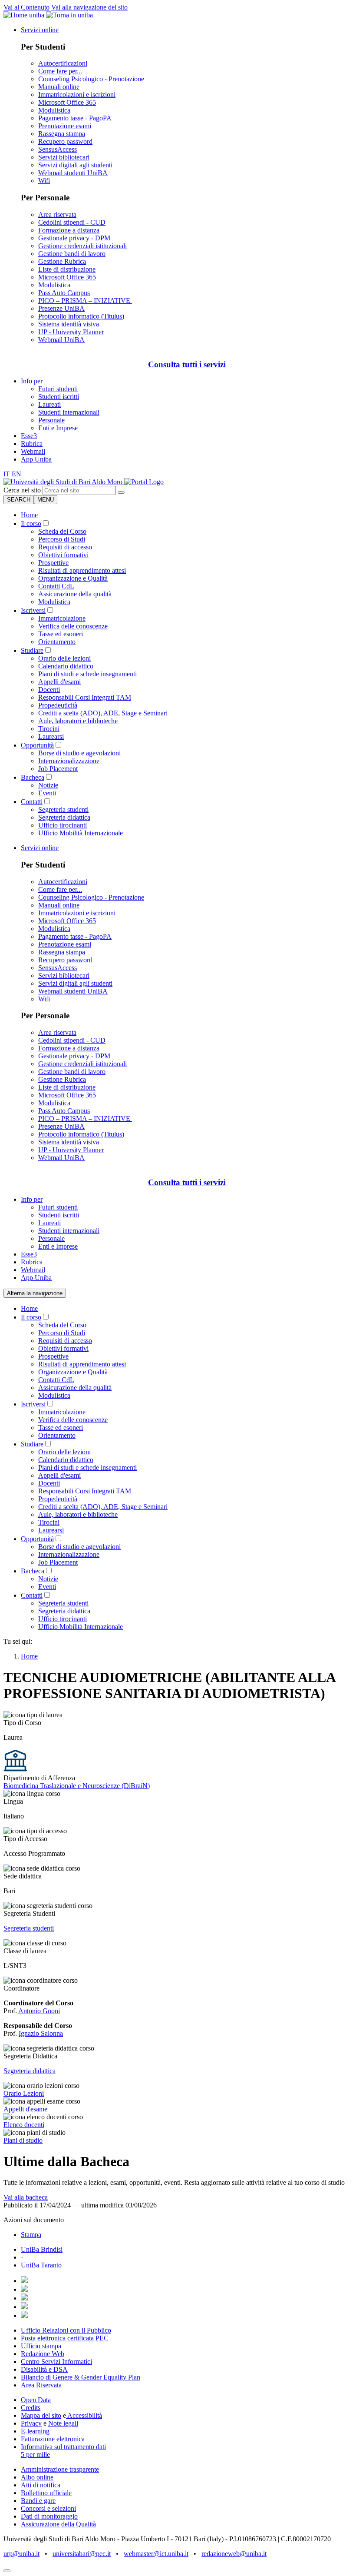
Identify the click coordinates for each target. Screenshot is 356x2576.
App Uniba (36, 459)
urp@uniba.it (21, 2554)
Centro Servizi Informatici (56, 2362)
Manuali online (59, 87)
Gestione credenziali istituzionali (82, 246)
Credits (31, 2408)
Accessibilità (84, 2415)
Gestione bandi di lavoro (72, 254)
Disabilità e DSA (44, 2369)
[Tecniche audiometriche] (64, 482)
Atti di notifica (41, 2485)
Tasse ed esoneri (61, 634)
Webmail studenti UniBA (73, 173)
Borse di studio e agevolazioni (79, 753)
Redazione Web (43, 2354)
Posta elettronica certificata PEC (65, 2338)
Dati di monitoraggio (49, 2516)
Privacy (31, 2423)
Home (29, 515)
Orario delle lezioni (64, 658)
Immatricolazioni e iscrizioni (77, 95)
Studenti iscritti (59, 397)
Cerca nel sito (22, 490)
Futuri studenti (58, 389)
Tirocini (49, 729)
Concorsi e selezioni (48, 2508)
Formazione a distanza (69, 230)
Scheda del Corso (62, 531)
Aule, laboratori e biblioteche (78, 721)
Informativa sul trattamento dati (63, 2447)
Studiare (32, 650)
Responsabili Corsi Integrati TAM (85, 697)
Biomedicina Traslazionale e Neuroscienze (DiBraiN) (77, 1786)
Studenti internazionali (69, 412)
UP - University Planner (71, 332)
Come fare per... (60, 71)
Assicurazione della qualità (75, 594)
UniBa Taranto (41, 2265)
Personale (51, 420)
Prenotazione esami (65, 126)
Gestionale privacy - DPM (74, 238)
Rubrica (32, 444)
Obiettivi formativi (63, 555)
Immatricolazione (62, 618)
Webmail (33, 451)
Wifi (44, 181)
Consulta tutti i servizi (187, 364)
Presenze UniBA (61, 308)
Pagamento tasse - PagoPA (75, 118)
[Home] (144, 482)
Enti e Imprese (58, 428)
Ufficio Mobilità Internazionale (81, 833)
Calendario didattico (66, 666)
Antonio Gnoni (39, 2011)
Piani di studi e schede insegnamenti (87, 674)
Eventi (47, 793)
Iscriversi (33, 610)
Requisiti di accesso (65, 547)
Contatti (32, 802)
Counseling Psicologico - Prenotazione (91, 79)
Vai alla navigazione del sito (89, 7)
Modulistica (54, 110)
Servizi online (40, 30)
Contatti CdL (56, 586)
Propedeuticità (58, 705)
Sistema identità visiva (69, 324)
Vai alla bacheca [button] (26, 2197)
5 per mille (35, 2455)
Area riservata (57, 214)
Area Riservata (41, 2385)
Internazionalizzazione (69, 761)
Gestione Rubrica (62, 261)
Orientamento (57, 642)
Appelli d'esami (59, 682)
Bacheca (33, 777)
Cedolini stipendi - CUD (72, 222)
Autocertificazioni (63, 63)
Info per (32, 381)
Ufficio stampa (41, 2346)
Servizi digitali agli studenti (75, 165)
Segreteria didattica (64, 817)
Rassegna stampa (62, 134)
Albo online (37, 2477)
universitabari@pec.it (82, 2554)
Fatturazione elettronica (53, 2439)
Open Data (36, 2400)
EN (16, 474)
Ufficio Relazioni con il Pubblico (66, 2330)
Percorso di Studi (62, 539)
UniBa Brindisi (42, 2249)
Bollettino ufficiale (46, 2493)
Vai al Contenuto (26, 7)
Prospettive (53, 563)
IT (7, 474)
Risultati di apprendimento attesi (82, 570)
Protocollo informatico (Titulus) (81, 316)
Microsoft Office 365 (67, 102)
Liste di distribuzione (67, 269)
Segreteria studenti (63, 809)
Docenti (49, 690)
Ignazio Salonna (41, 2033)
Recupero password (65, 141)
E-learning (35, 2431)
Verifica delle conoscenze (73, 626)
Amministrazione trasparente (60, 2469)
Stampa (31, 2235)
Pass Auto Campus (64, 293)
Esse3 (29, 436)
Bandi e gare (38, 2501)
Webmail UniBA (61, 340)
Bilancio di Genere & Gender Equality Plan (81, 2377)
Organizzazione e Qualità (73, 578)
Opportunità (37, 745)
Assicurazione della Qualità (58, 2524)
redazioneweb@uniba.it (234, 2554)
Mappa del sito (41, 2415)
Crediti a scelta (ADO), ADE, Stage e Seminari (103, 713)
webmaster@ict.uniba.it (156, 2554)
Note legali (63, 2423)
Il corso (31, 524)
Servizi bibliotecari (64, 157)
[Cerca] (121, 492)
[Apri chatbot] (7, 2571)
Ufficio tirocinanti (63, 825)
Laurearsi (51, 736)
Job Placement (58, 769)
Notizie (48, 785)
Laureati (49, 404)
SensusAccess (58, 149)
